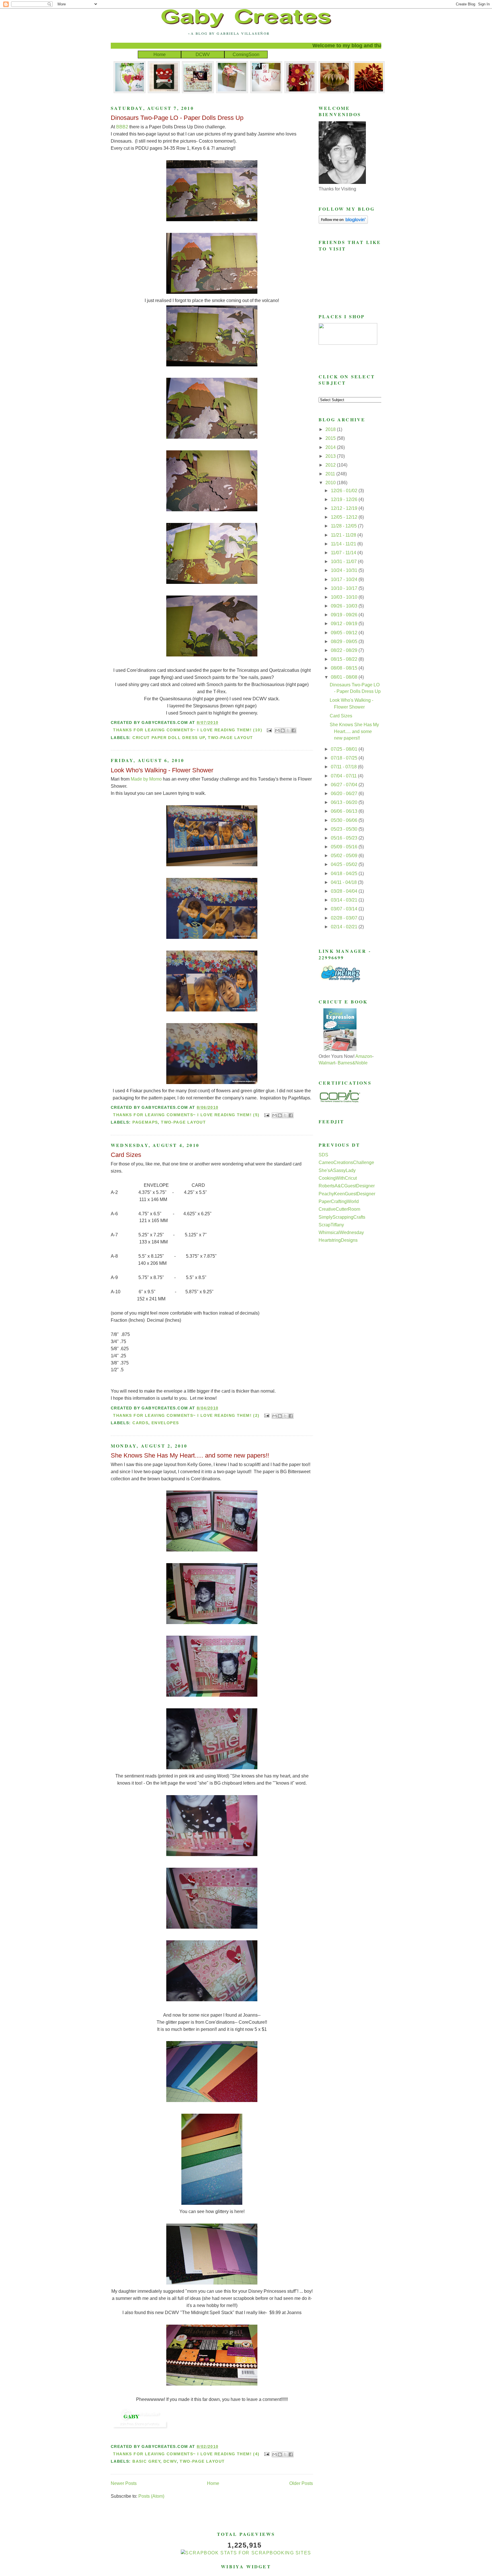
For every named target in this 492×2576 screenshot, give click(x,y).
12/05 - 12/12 (345, 517)
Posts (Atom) (151, 2496)
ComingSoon (246, 55)
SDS (323, 1155)
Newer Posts (124, 2483)
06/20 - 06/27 (345, 794)
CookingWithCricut (338, 1178)
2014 (331, 447)
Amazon (364, 1056)
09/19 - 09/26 (345, 615)
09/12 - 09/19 (345, 624)
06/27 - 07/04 (345, 785)
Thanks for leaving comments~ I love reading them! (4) (186, 2454)
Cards (140, 1423)
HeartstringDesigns (338, 1240)
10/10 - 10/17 (345, 588)
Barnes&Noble (353, 1063)
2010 (331, 483)
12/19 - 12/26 (345, 499)
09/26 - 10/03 (345, 606)
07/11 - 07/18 (344, 767)
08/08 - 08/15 (345, 668)
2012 (331, 465)
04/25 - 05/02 (345, 864)
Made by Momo (146, 779)
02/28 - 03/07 (345, 918)
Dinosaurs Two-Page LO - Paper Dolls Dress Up (177, 118)
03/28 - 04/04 (345, 891)
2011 (331, 474)
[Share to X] (288, 730)
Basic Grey (146, 2461)
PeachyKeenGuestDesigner (347, 1194)
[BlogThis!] (283, 730)
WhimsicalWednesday (341, 1232)
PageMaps (145, 1122)
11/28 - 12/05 (344, 526)
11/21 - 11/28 (344, 535)
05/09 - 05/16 (345, 847)
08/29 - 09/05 (345, 642)
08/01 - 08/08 (345, 677)
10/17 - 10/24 (345, 579)
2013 (331, 456)
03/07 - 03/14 (345, 909)
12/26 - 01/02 (345, 491)
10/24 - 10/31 (345, 570)
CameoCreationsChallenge (346, 1162)
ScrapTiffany (331, 1225)
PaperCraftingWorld (339, 1201)
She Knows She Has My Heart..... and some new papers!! (190, 1455)
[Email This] (277, 730)
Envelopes (165, 1423)
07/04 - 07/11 (344, 776)
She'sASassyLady (337, 1170)
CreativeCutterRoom (339, 1209)
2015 (331, 438)
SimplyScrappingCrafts (342, 1217)
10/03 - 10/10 (345, 597)
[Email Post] (269, 730)
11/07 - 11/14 (344, 553)
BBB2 (122, 127)
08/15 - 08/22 (345, 659)
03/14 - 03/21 (345, 900)
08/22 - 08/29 (345, 650)
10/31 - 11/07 (344, 562)
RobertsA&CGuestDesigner (347, 1186)
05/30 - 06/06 (345, 820)
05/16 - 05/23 (345, 838)
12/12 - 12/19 (345, 508)
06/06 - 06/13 (345, 811)
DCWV (203, 55)
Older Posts (301, 2483)
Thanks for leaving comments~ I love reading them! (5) (186, 1115)
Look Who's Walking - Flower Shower (162, 770)
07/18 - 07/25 (345, 758)
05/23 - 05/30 (345, 829)
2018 (331, 429)
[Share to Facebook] (294, 730)
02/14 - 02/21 (345, 927)
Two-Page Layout (230, 738)
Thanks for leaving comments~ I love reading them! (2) (186, 1415)
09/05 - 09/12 (345, 633)
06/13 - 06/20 (345, 802)
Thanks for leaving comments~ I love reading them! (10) (188, 730)
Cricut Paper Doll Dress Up (169, 738)
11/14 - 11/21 (344, 544)
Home (160, 55)
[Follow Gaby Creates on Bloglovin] (343, 222)
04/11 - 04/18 (344, 882)
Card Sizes (126, 1155)
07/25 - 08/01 (345, 749)
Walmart (327, 1063)
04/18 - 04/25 (345, 874)
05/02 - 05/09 (345, 856)
